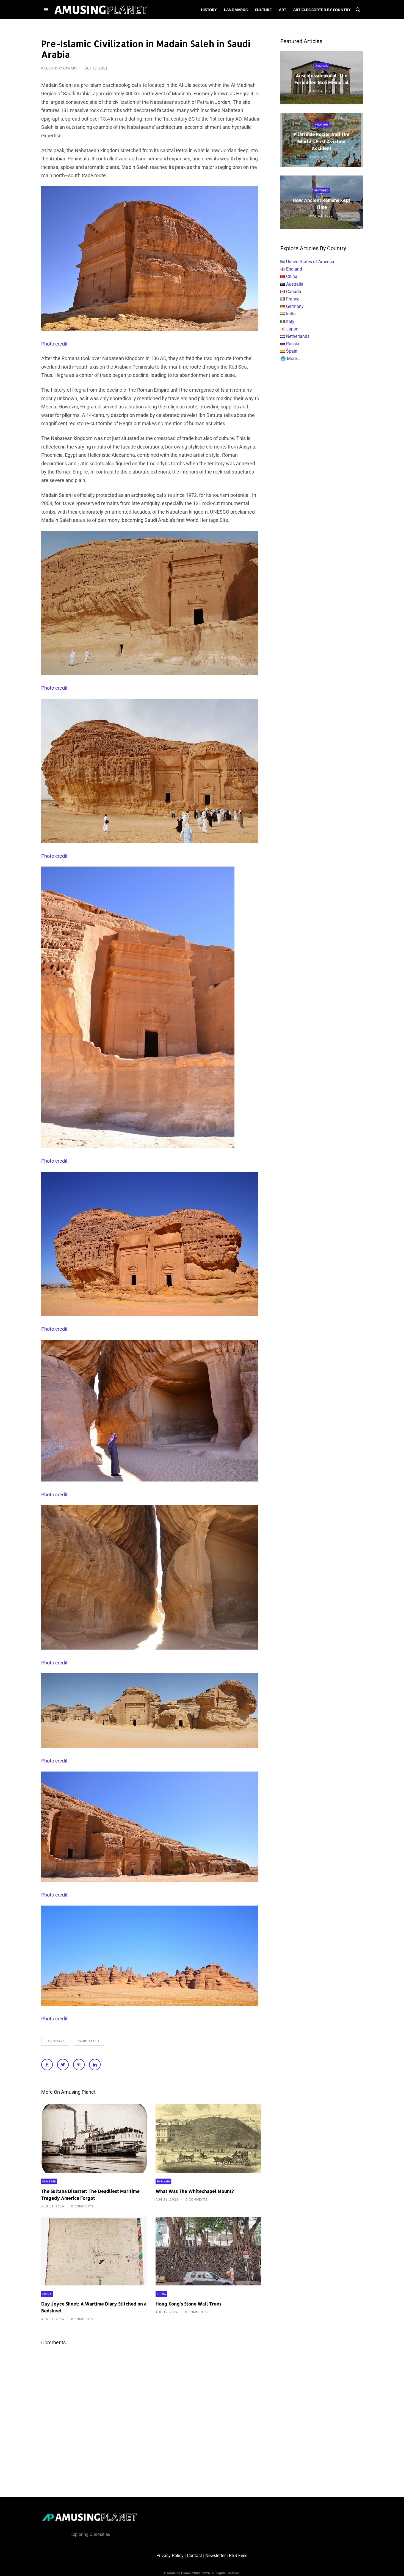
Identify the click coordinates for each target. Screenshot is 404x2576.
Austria (322, 66)
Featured (322, 190)
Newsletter (215, 2556)
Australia (295, 284)
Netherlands (298, 336)
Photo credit (54, 344)
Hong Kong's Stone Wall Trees (189, 2304)
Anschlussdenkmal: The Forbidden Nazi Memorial (322, 79)
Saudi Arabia (89, 2041)
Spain (292, 351)
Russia (293, 344)
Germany (295, 306)
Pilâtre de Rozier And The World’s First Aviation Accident (322, 141)
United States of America (310, 262)
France (293, 299)
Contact (194, 2556)
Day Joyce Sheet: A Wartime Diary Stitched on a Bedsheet (94, 2307)
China (47, 2294)
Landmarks (55, 2041)
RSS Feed (238, 2556)
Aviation (322, 125)
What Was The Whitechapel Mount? (195, 2191)
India (291, 314)
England (163, 2181)
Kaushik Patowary (60, 68)
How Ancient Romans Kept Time (322, 204)
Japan (292, 329)
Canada (294, 292)
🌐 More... (290, 359)
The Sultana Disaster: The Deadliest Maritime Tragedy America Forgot (90, 2195)
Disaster (49, 2181)
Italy (290, 321)
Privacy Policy (170, 2556)
